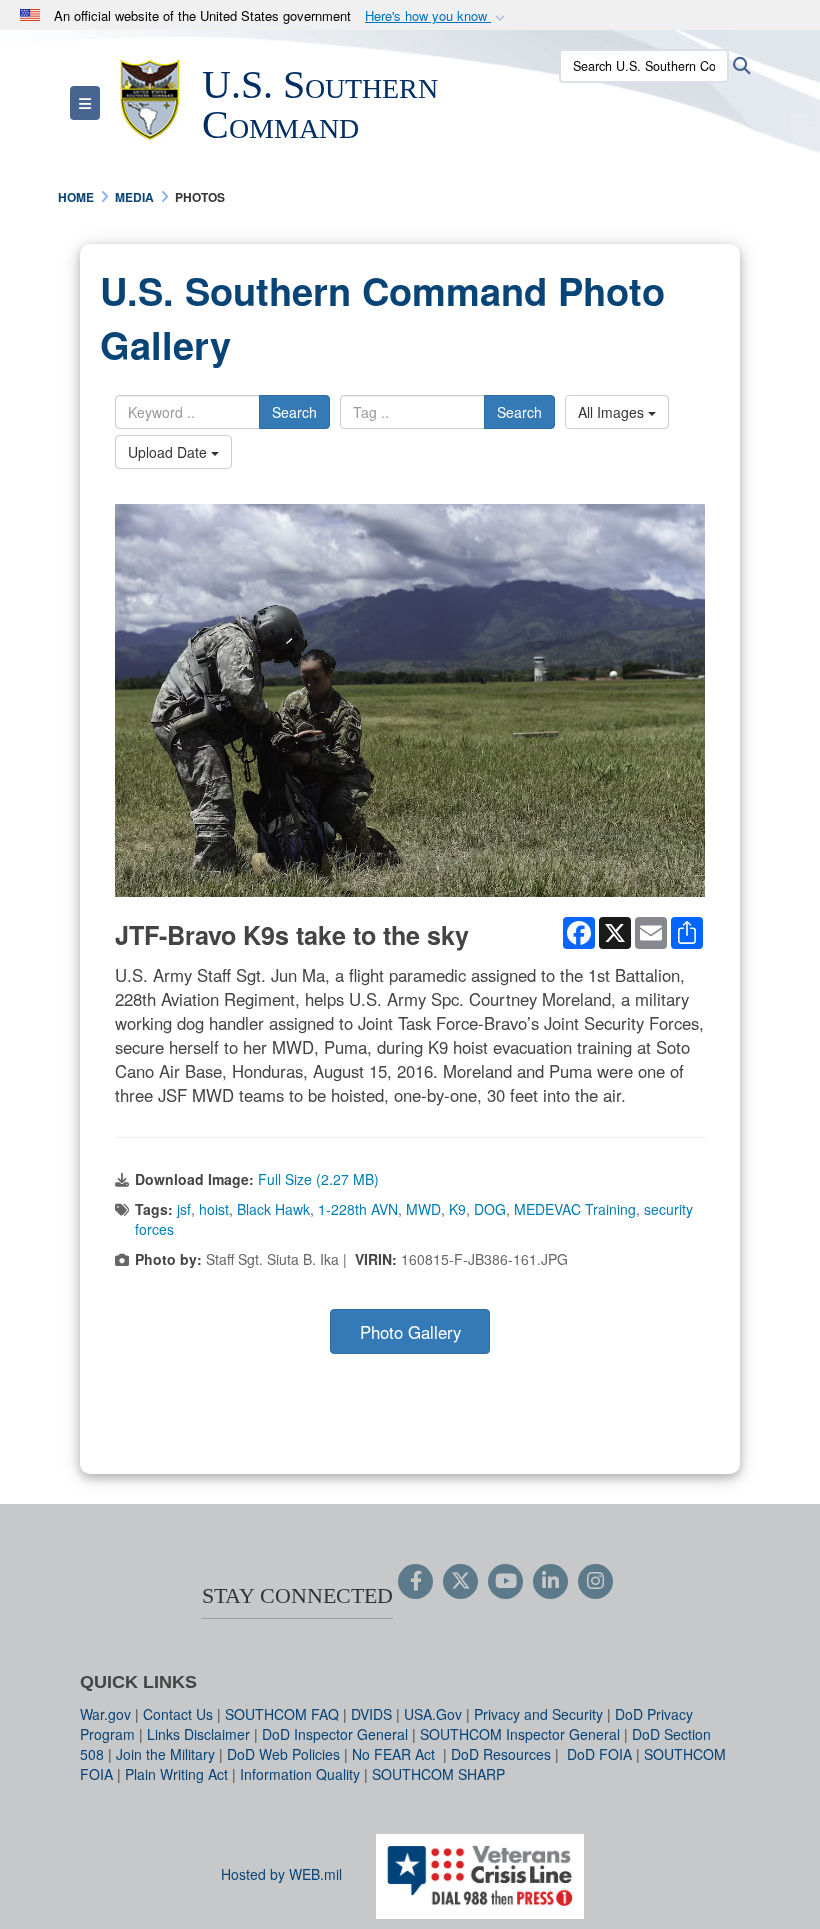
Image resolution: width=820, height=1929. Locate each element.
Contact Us (178, 1714)
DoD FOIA (599, 1754)
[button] (437, 16)
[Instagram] (595, 1582)
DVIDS (371, 1714)
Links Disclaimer (198, 1734)
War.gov (105, 1714)
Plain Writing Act (176, 1774)
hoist (214, 1209)
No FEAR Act (395, 1754)
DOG (490, 1209)
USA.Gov (433, 1714)
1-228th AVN (358, 1209)
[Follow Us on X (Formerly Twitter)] (460, 1582)
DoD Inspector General (335, 1734)
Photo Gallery (410, 1332)
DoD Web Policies (283, 1754)
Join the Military (165, 1754)
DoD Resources (501, 1754)
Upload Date (169, 452)
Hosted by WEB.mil (281, 1874)
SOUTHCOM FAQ (282, 1714)
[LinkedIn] (550, 1582)
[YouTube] (505, 1582)
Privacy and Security (538, 1714)
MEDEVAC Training (575, 1209)
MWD (423, 1209)
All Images (613, 412)
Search (294, 412)
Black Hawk (273, 1209)
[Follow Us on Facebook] (415, 1582)
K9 (457, 1209)
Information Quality (300, 1774)
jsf (184, 1209)
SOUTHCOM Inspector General (520, 1734)
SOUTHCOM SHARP (438, 1774)
